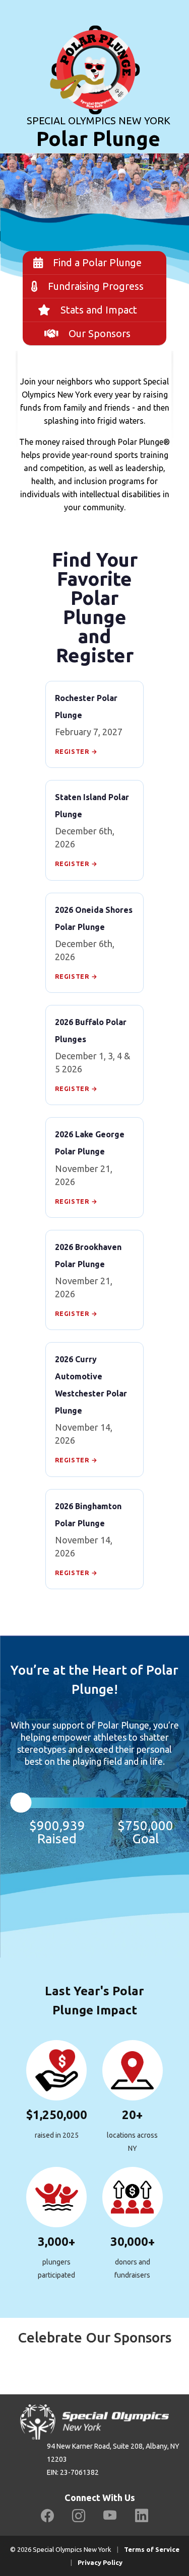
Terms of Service (152, 2549)
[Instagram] (79, 2516)
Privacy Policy (100, 2562)
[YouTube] (110, 2516)
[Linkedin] (142, 2516)
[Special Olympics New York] (95, 56)
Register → (76, 751)
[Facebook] (47, 2516)
